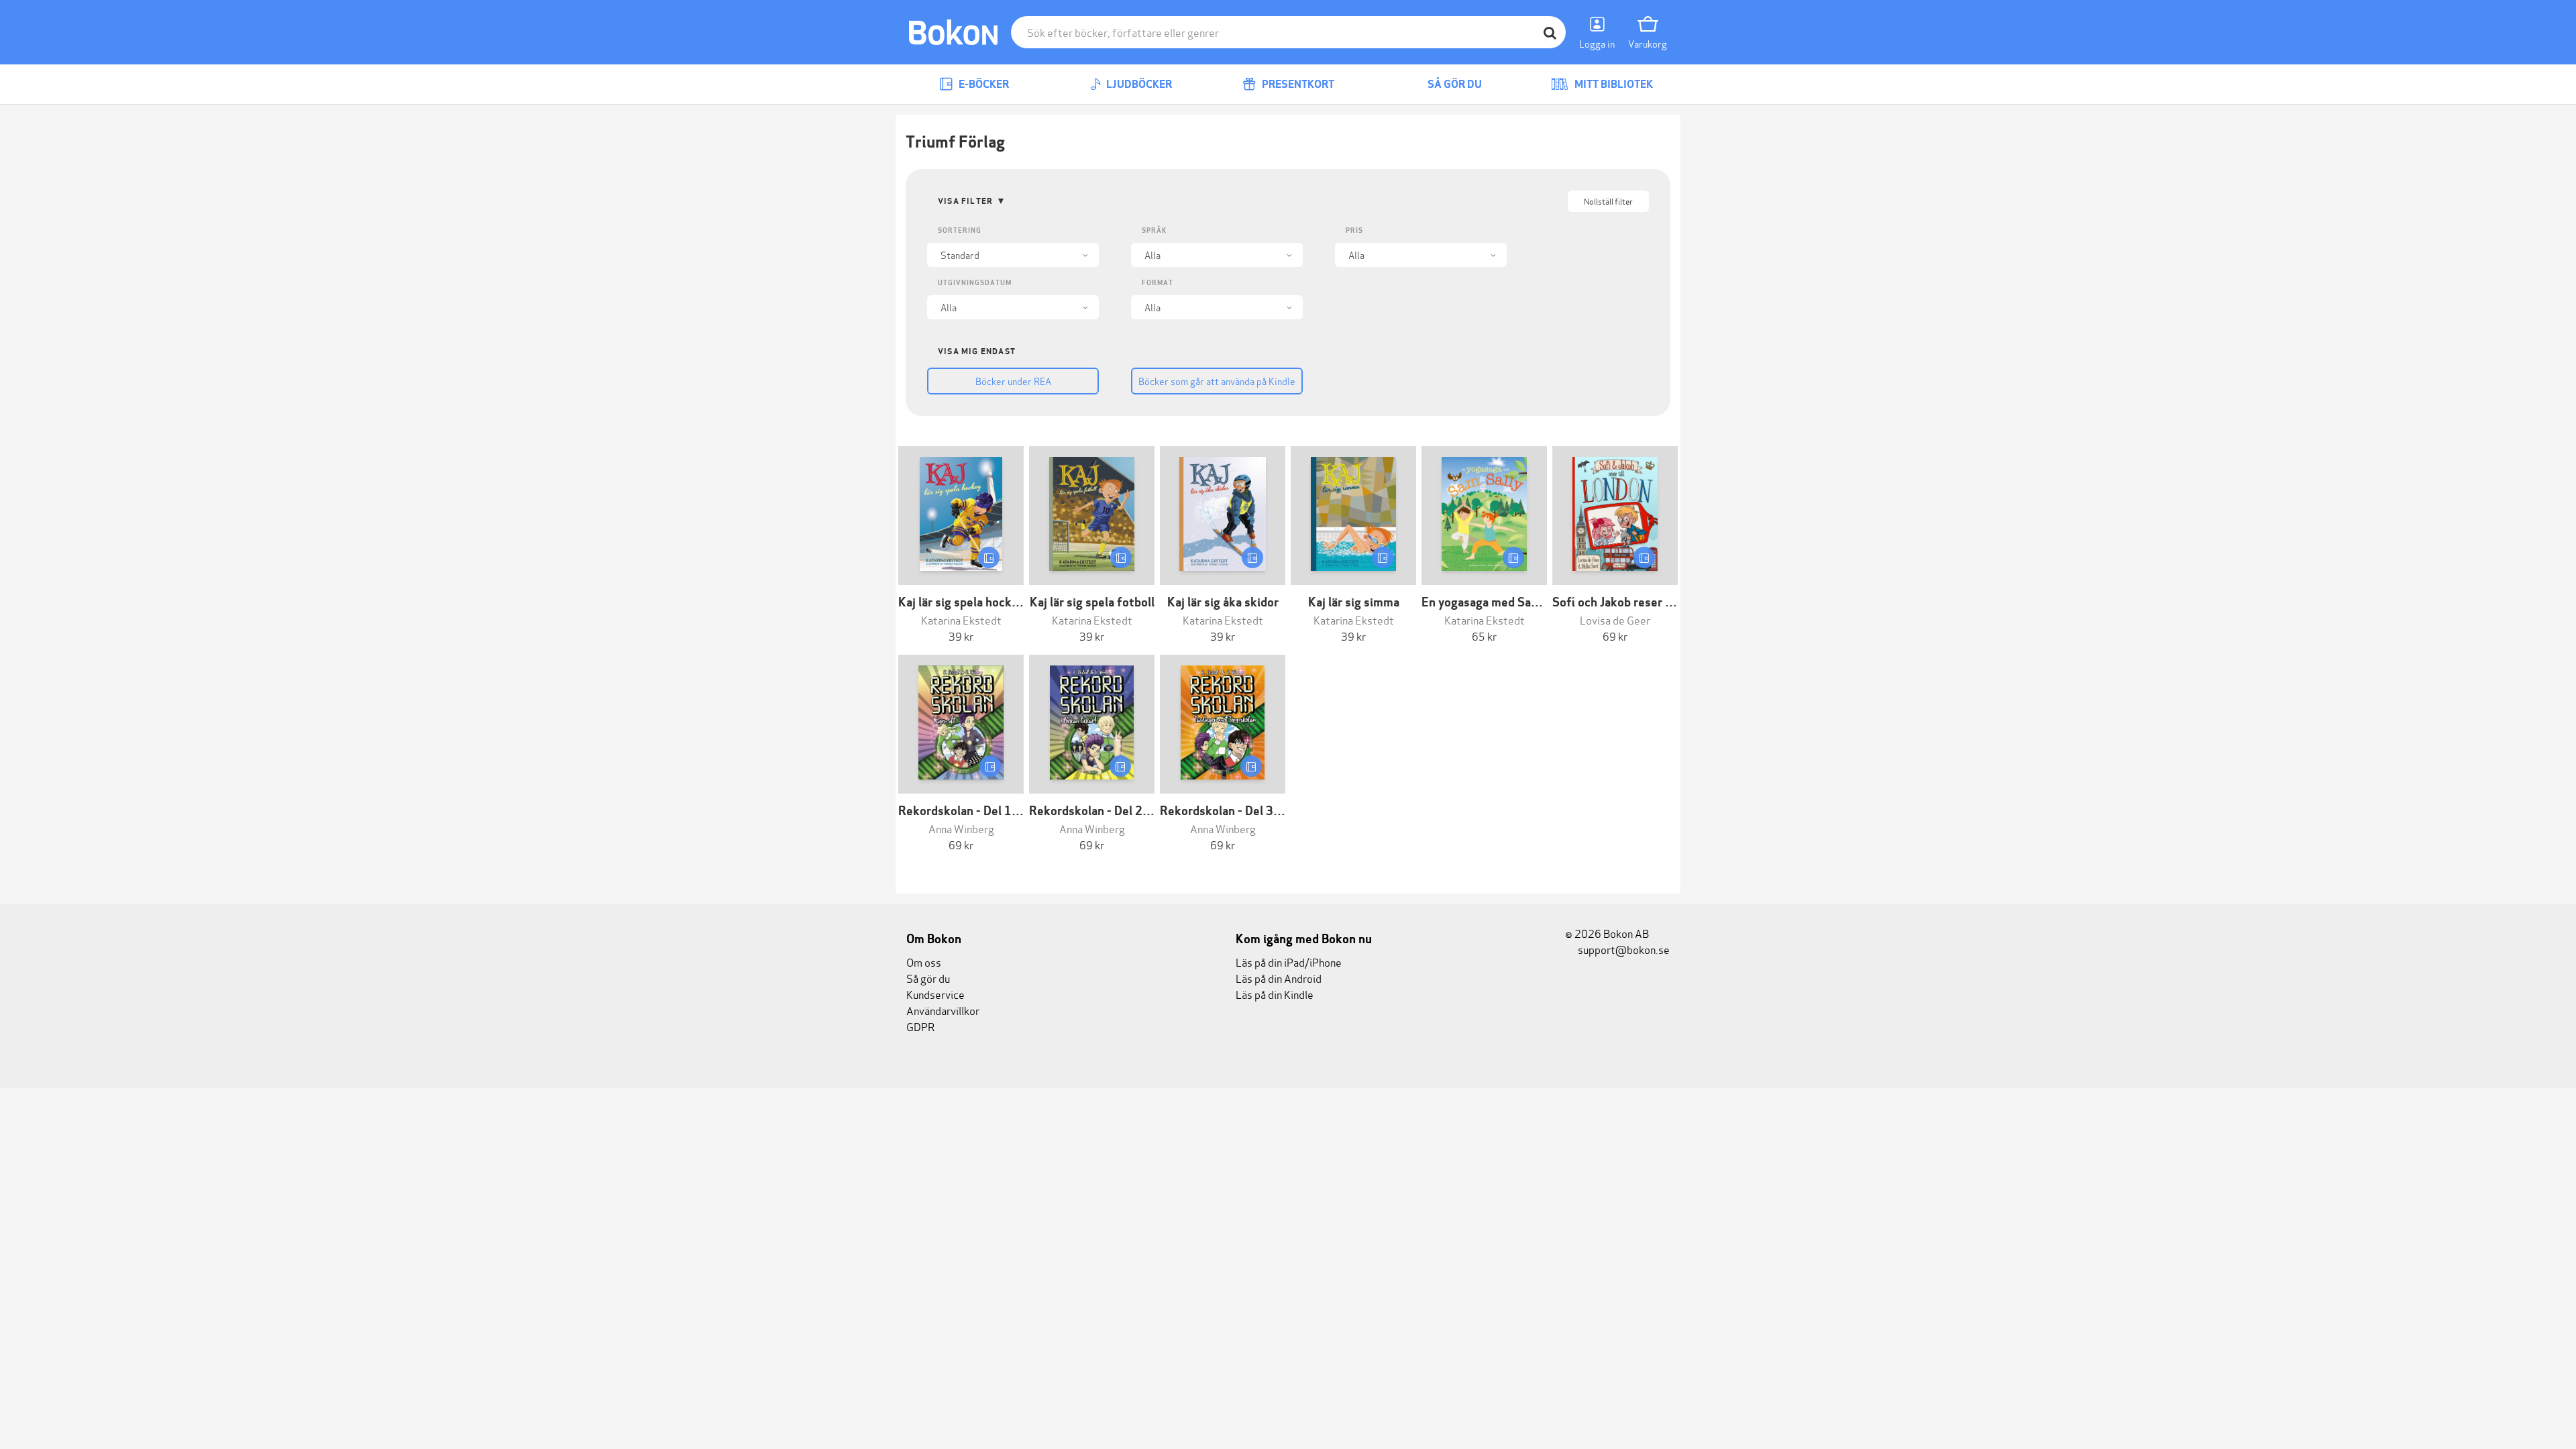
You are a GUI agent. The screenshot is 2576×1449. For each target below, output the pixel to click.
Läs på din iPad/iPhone (1289, 962)
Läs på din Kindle (1275, 994)
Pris (1354, 230)
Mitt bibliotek (1613, 84)
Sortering (960, 230)
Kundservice (935, 994)
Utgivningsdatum (975, 283)
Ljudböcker (1138, 84)
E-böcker (983, 84)
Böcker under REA (1013, 381)
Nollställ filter (1608, 201)
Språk (1154, 230)
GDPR (920, 1026)
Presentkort (1297, 84)
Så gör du (1454, 84)
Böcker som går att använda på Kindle (1217, 381)
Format (1158, 283)
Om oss (924, 962)
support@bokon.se (1623, 949)
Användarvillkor (943, 1010)
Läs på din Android (1279, 978)
